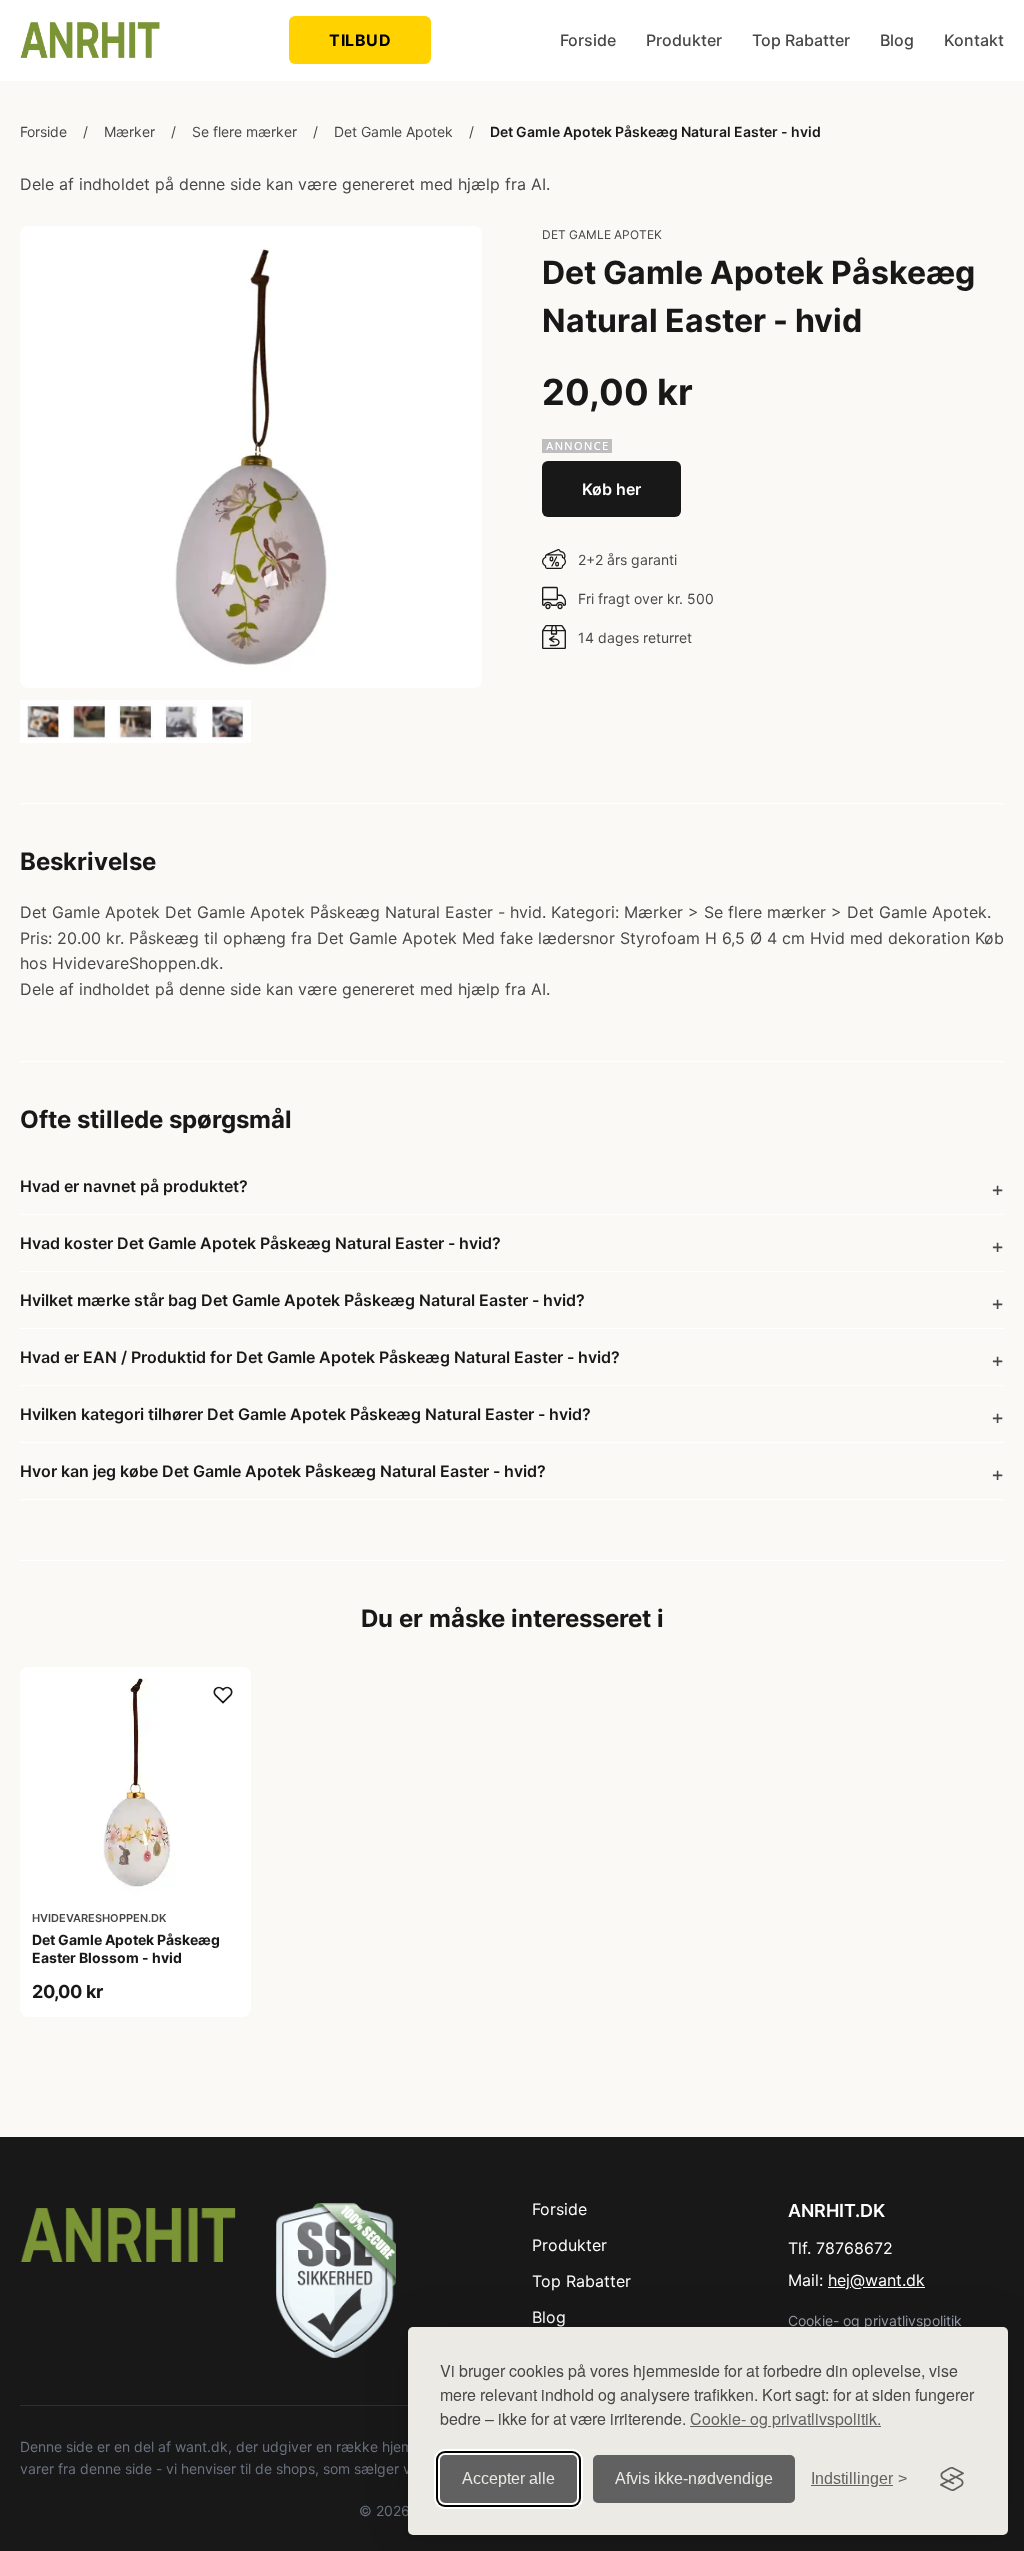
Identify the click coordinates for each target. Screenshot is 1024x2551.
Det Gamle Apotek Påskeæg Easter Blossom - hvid (126, 1948)
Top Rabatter (801, 40)
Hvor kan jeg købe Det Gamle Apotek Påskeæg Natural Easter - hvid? (283, 1471)
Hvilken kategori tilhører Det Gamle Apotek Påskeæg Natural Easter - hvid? (305, 1414)
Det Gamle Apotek (393, 131)
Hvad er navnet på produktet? (134, 1186)
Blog (897, 40)
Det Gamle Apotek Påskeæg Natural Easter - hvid (655, 131)
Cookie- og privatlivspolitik (875, 2320)
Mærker (129, 131)
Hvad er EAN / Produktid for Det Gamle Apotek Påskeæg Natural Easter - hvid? (320, 1357)
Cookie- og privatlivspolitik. (785, 2418)
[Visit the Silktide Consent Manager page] (952, 2479)
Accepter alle (508, 2478)
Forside (588, 40)
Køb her (611, 489)
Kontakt (974, 40)
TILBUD (360, 40)
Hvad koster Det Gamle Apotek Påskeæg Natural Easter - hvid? (260, 1243)
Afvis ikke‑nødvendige (694, 2478)
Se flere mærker (244, 131)
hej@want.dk (876, 2280)
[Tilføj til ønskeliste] (223, 1695)
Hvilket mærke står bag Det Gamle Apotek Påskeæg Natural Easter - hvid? (302, 1300)
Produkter (684, 40)
